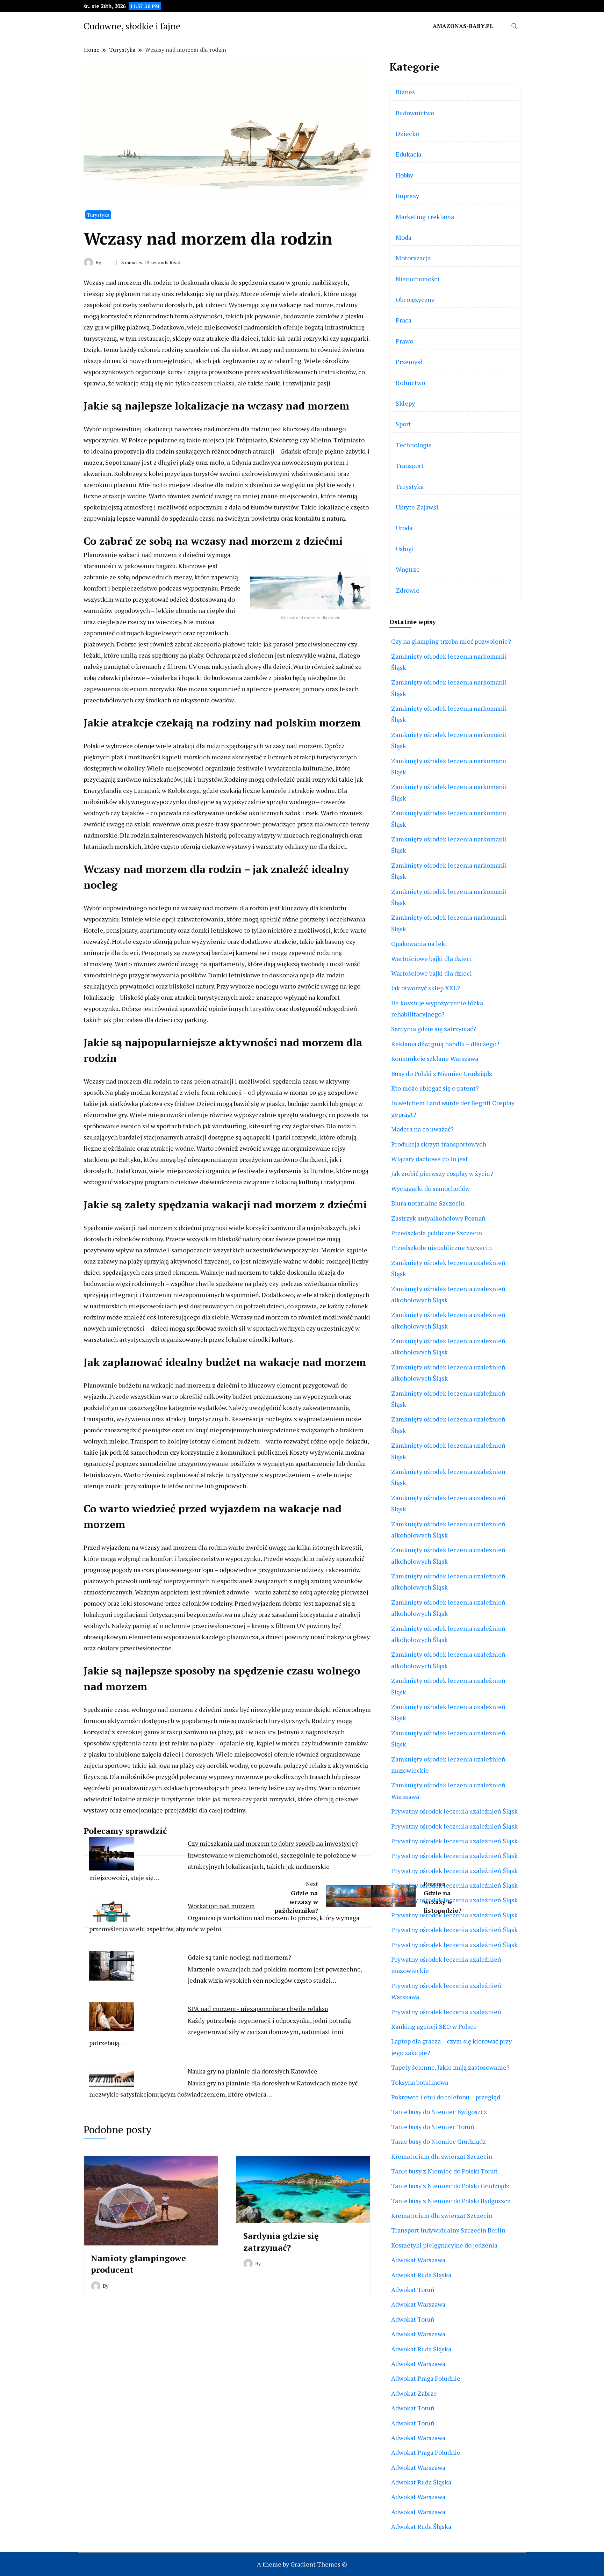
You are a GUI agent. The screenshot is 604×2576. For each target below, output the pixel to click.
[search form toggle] (514, 26)
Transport (410, 465)
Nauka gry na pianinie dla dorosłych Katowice (253, 2071)
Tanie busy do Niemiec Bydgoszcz (439, 2112)
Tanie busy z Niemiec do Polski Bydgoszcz (451, 2201)
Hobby (404, 175)
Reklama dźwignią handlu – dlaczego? (445, 1044)
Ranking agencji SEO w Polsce (434, 2026)
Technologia (414, 445)
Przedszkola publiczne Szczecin (437, 1233)
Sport (403, 424)
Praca (404, 320)
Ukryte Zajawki (417, 507)
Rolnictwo (410, 383)
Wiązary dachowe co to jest (430, 1159)
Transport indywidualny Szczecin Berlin (448, 2230)
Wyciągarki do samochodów (430, 1188)
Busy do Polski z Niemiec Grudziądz (442, 1073)
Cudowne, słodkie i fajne (132, 26)
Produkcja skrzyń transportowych (439, 1144)
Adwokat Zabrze (414, 2393)
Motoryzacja (413, 258)
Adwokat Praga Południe (426, 2378)
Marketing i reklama (425, 217)
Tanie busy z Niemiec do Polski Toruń (444, 2171)
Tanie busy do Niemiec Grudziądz (438, 2141)
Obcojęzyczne (415, 299)
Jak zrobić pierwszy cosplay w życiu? (442, 1173)
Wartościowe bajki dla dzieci (432, 958)
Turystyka (98, 215)
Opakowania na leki (419, 943)
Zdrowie (408, 590)
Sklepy (405, 403)
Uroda (404, 528)
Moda (404, 237)
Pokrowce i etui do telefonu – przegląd (446, 2097)
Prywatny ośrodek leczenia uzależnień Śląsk (454, 1811)
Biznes (405, 92)
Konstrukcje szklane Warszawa (435, 1058)
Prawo (404, 341)
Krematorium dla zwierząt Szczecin (442, 2156)
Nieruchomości (418, 279)
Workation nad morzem (221, 1906)
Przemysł (409, 362)
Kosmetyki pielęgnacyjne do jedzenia (444, 2245)
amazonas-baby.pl (463, 26)
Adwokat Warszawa (418, 2260)
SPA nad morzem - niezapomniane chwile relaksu (258, 2009)
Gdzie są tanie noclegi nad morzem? (239, 1957)
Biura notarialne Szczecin (428, 1203)
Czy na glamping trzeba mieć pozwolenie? (451, 641)
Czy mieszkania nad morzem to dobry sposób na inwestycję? (273, 1843)
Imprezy (407, 196)
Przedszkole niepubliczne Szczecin (441, 1247)
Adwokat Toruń (413, 2289)
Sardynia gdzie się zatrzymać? (281, 2242)
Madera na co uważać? (422, 1129)
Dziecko (407, 133)
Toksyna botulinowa (420, 2082)
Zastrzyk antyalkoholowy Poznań (438, 1218)
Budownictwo (415, 113)
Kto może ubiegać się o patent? (435, 1088)
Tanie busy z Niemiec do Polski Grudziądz (450, 2186)
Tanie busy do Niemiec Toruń (433, 2127)
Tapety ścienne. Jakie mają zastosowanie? (450, 2067)
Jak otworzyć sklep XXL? (426, 988)
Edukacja (408, 154)
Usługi (405, 549)
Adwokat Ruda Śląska (421, 2275)
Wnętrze (408, 569)
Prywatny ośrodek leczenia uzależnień (446, 2012)
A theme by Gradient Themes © (302, 2564)
